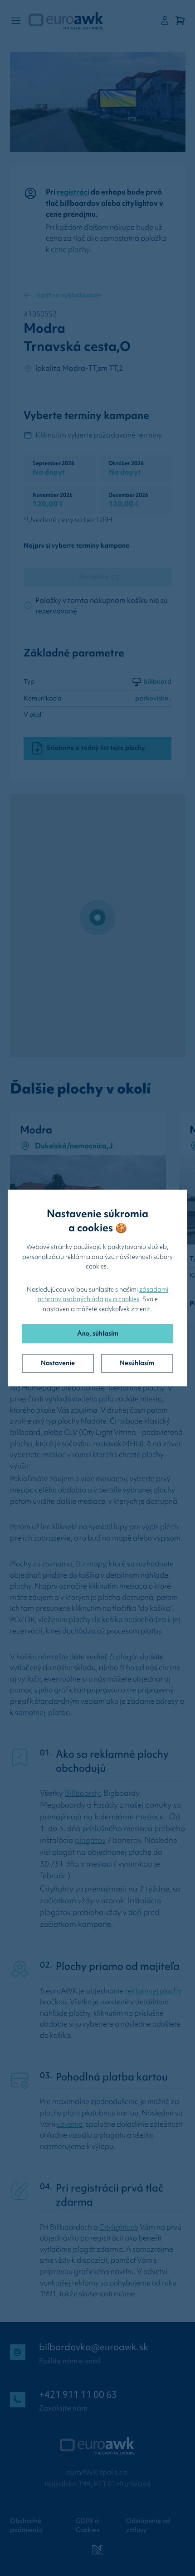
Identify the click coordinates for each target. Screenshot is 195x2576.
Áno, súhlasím (98, 1333)
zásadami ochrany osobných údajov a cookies (103, 1294)
